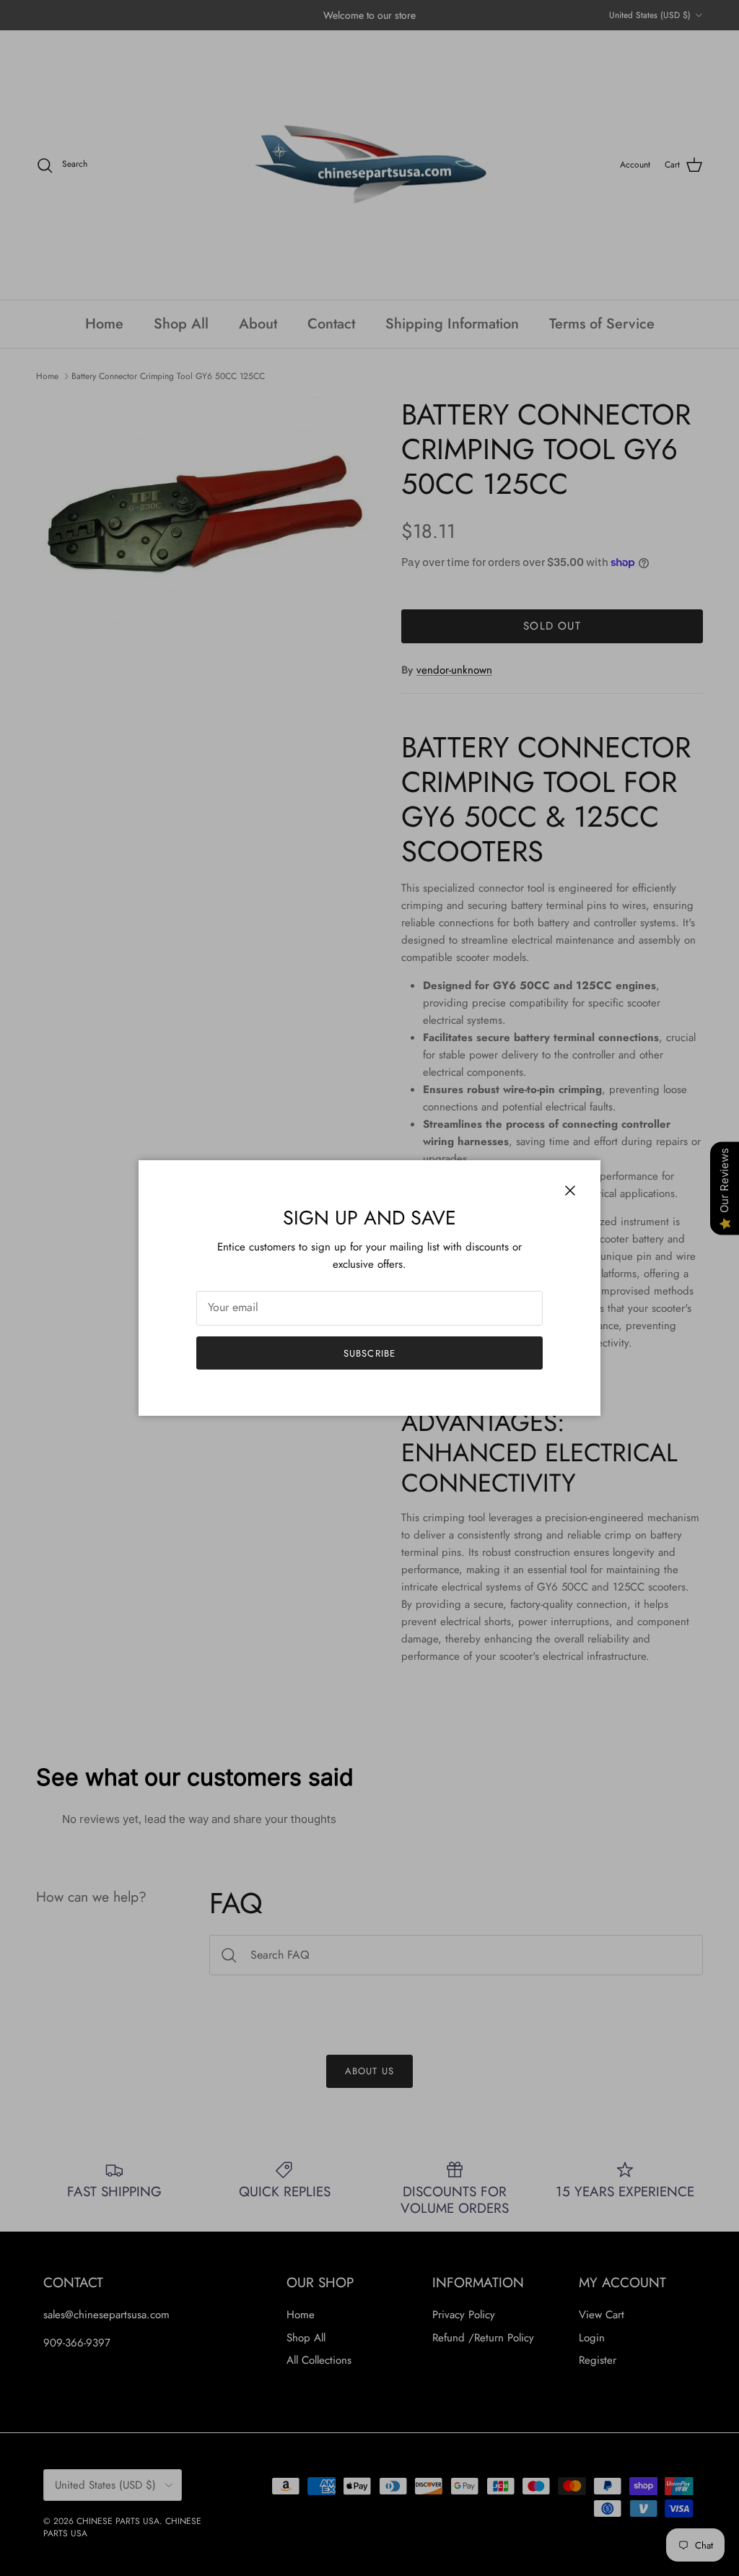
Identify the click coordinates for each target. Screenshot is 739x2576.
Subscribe (369, 1353)
